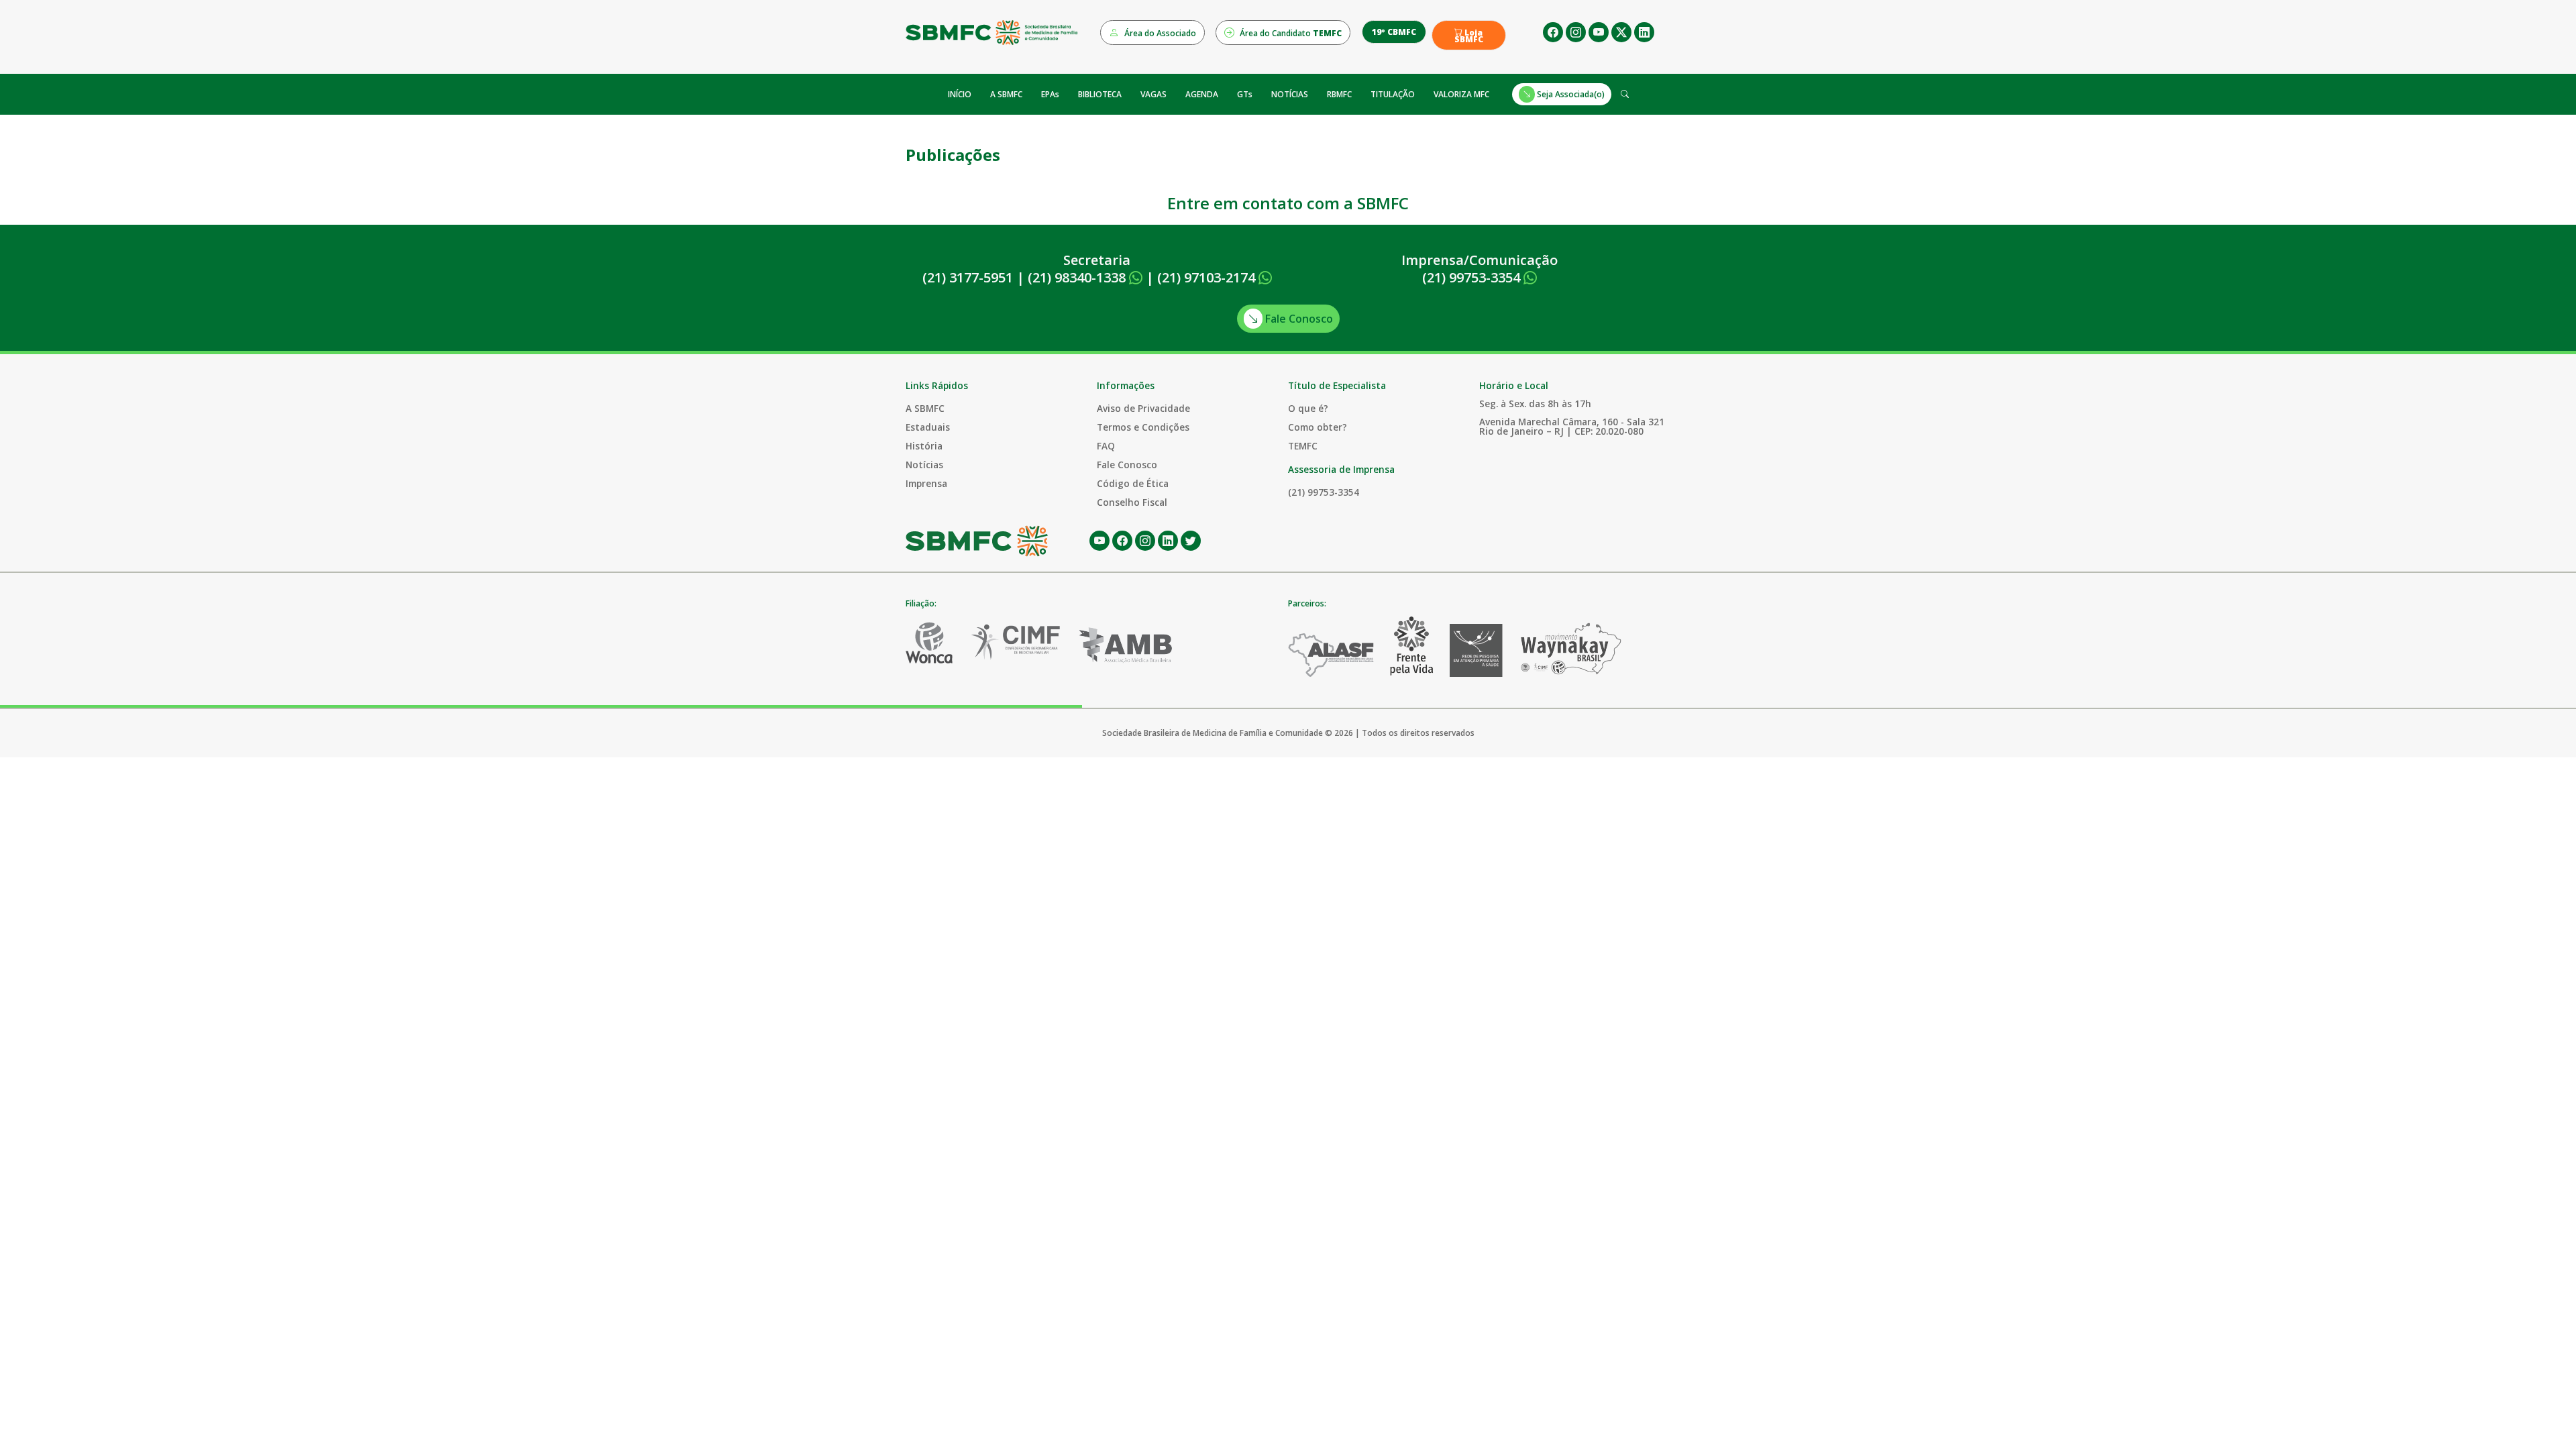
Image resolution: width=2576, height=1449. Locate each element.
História (924, 446)
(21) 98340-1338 (1078, 277)
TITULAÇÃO (1393, 94)
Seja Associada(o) (1570, 94)
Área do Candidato (1290, 33)
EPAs (1050, 94)
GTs (1245, 94)
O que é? (1308, 408)
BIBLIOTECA (1100, 94)
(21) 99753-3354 (1473, 277)
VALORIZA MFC (1461, 94)
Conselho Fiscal (1132, 502)
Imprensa (926, 483)
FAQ (1106, 446)
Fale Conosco (1298, 319)
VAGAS (1153, 94)
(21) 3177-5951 (968, 277)
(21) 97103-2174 (1208, 277)
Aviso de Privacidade (1143, 408)
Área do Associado (1159, 33)
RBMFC (1339, 94)
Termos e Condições (1143, 427)
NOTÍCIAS (1290, 94)
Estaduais (928, 427)
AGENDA (1202, 94)
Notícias (924, 465)
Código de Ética (1133, 483)
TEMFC (1303, 446)
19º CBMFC (1394, 32)
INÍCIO (960, 94)
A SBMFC (1006, 94)
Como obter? (1318, 427)
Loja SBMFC (1469, 36)
